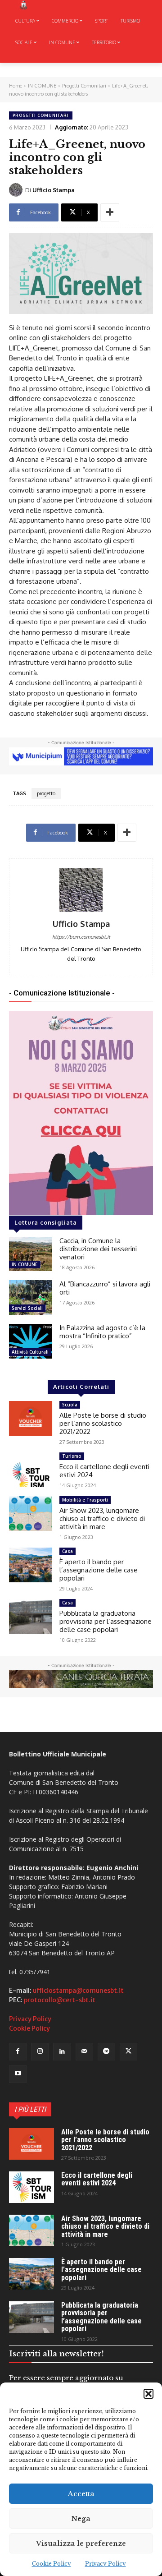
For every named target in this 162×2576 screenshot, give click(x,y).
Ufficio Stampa (54, 190)
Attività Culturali (30, 1352)
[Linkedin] (62, 2052)
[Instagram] (40, 2052)
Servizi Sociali (27, 1308)
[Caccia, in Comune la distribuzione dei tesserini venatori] (31, 1254)
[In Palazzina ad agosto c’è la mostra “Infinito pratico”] (31, 1341)
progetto (46, 793)
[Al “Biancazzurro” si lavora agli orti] (31, 1297)
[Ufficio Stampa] (17, 190)
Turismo (72, 1456)
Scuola (70, 1405)
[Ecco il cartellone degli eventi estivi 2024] (31, 1470)
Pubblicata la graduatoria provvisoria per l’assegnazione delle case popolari (106, 1621)
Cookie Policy (52, 2564)
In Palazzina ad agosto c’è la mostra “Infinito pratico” (102, 1332)
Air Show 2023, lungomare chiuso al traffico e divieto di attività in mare (102, 1518)
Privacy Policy (106, 2564)
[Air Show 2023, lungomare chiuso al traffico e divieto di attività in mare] (31, 1514)
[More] (110, 212)
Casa (67, 1551)
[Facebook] (18, 2052)
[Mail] (84, 2052)
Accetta (81, 2494)
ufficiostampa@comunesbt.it (78, 1991)
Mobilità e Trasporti (85, 1500)
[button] (148, 2394)
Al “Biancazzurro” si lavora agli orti (105, 1288)
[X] (128, 2052)
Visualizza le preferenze (81, 2543)
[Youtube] (18, 2074)
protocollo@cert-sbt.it (60, 2000)
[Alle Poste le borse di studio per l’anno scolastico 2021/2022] (31, 1418)
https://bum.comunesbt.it (81, 937)
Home (16, 86)
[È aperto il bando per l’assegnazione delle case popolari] (31, 1565)
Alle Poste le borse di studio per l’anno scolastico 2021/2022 (103, 1423)
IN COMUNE (42, 86)
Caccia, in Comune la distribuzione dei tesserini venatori (98, 1249)
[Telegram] (106, 2052)
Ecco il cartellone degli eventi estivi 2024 (104, 1471)
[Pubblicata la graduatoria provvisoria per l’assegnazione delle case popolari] (31, 1616)
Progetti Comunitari (84, 86)
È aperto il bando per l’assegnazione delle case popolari (99, 1570)
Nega (81, 2518)
